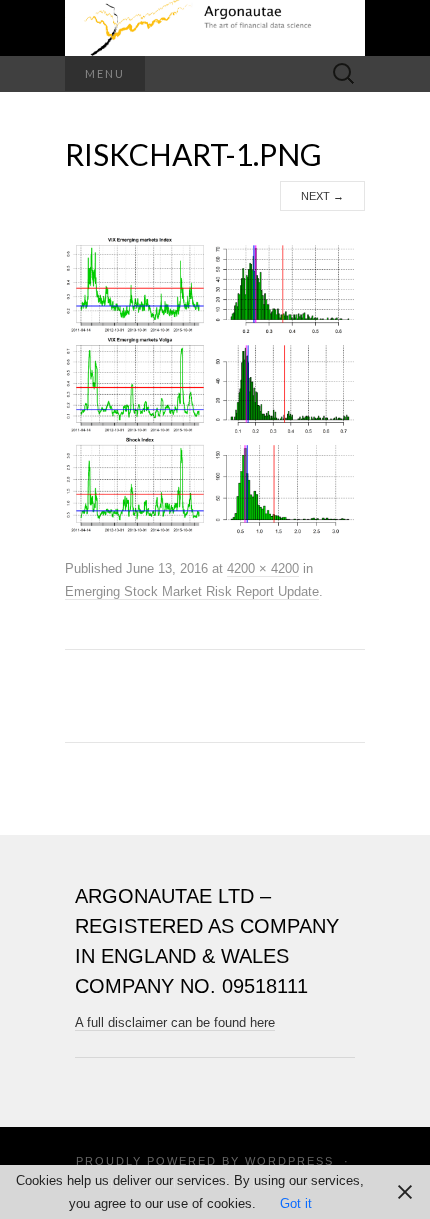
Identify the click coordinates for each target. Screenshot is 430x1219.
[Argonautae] (215, 28)
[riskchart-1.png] (215, 384)
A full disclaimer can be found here (175, 1022)
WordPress (289, 1161)
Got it (296, 1203)
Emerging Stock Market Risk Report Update (192, 591)
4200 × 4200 (263, 568)
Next (322, 196)
